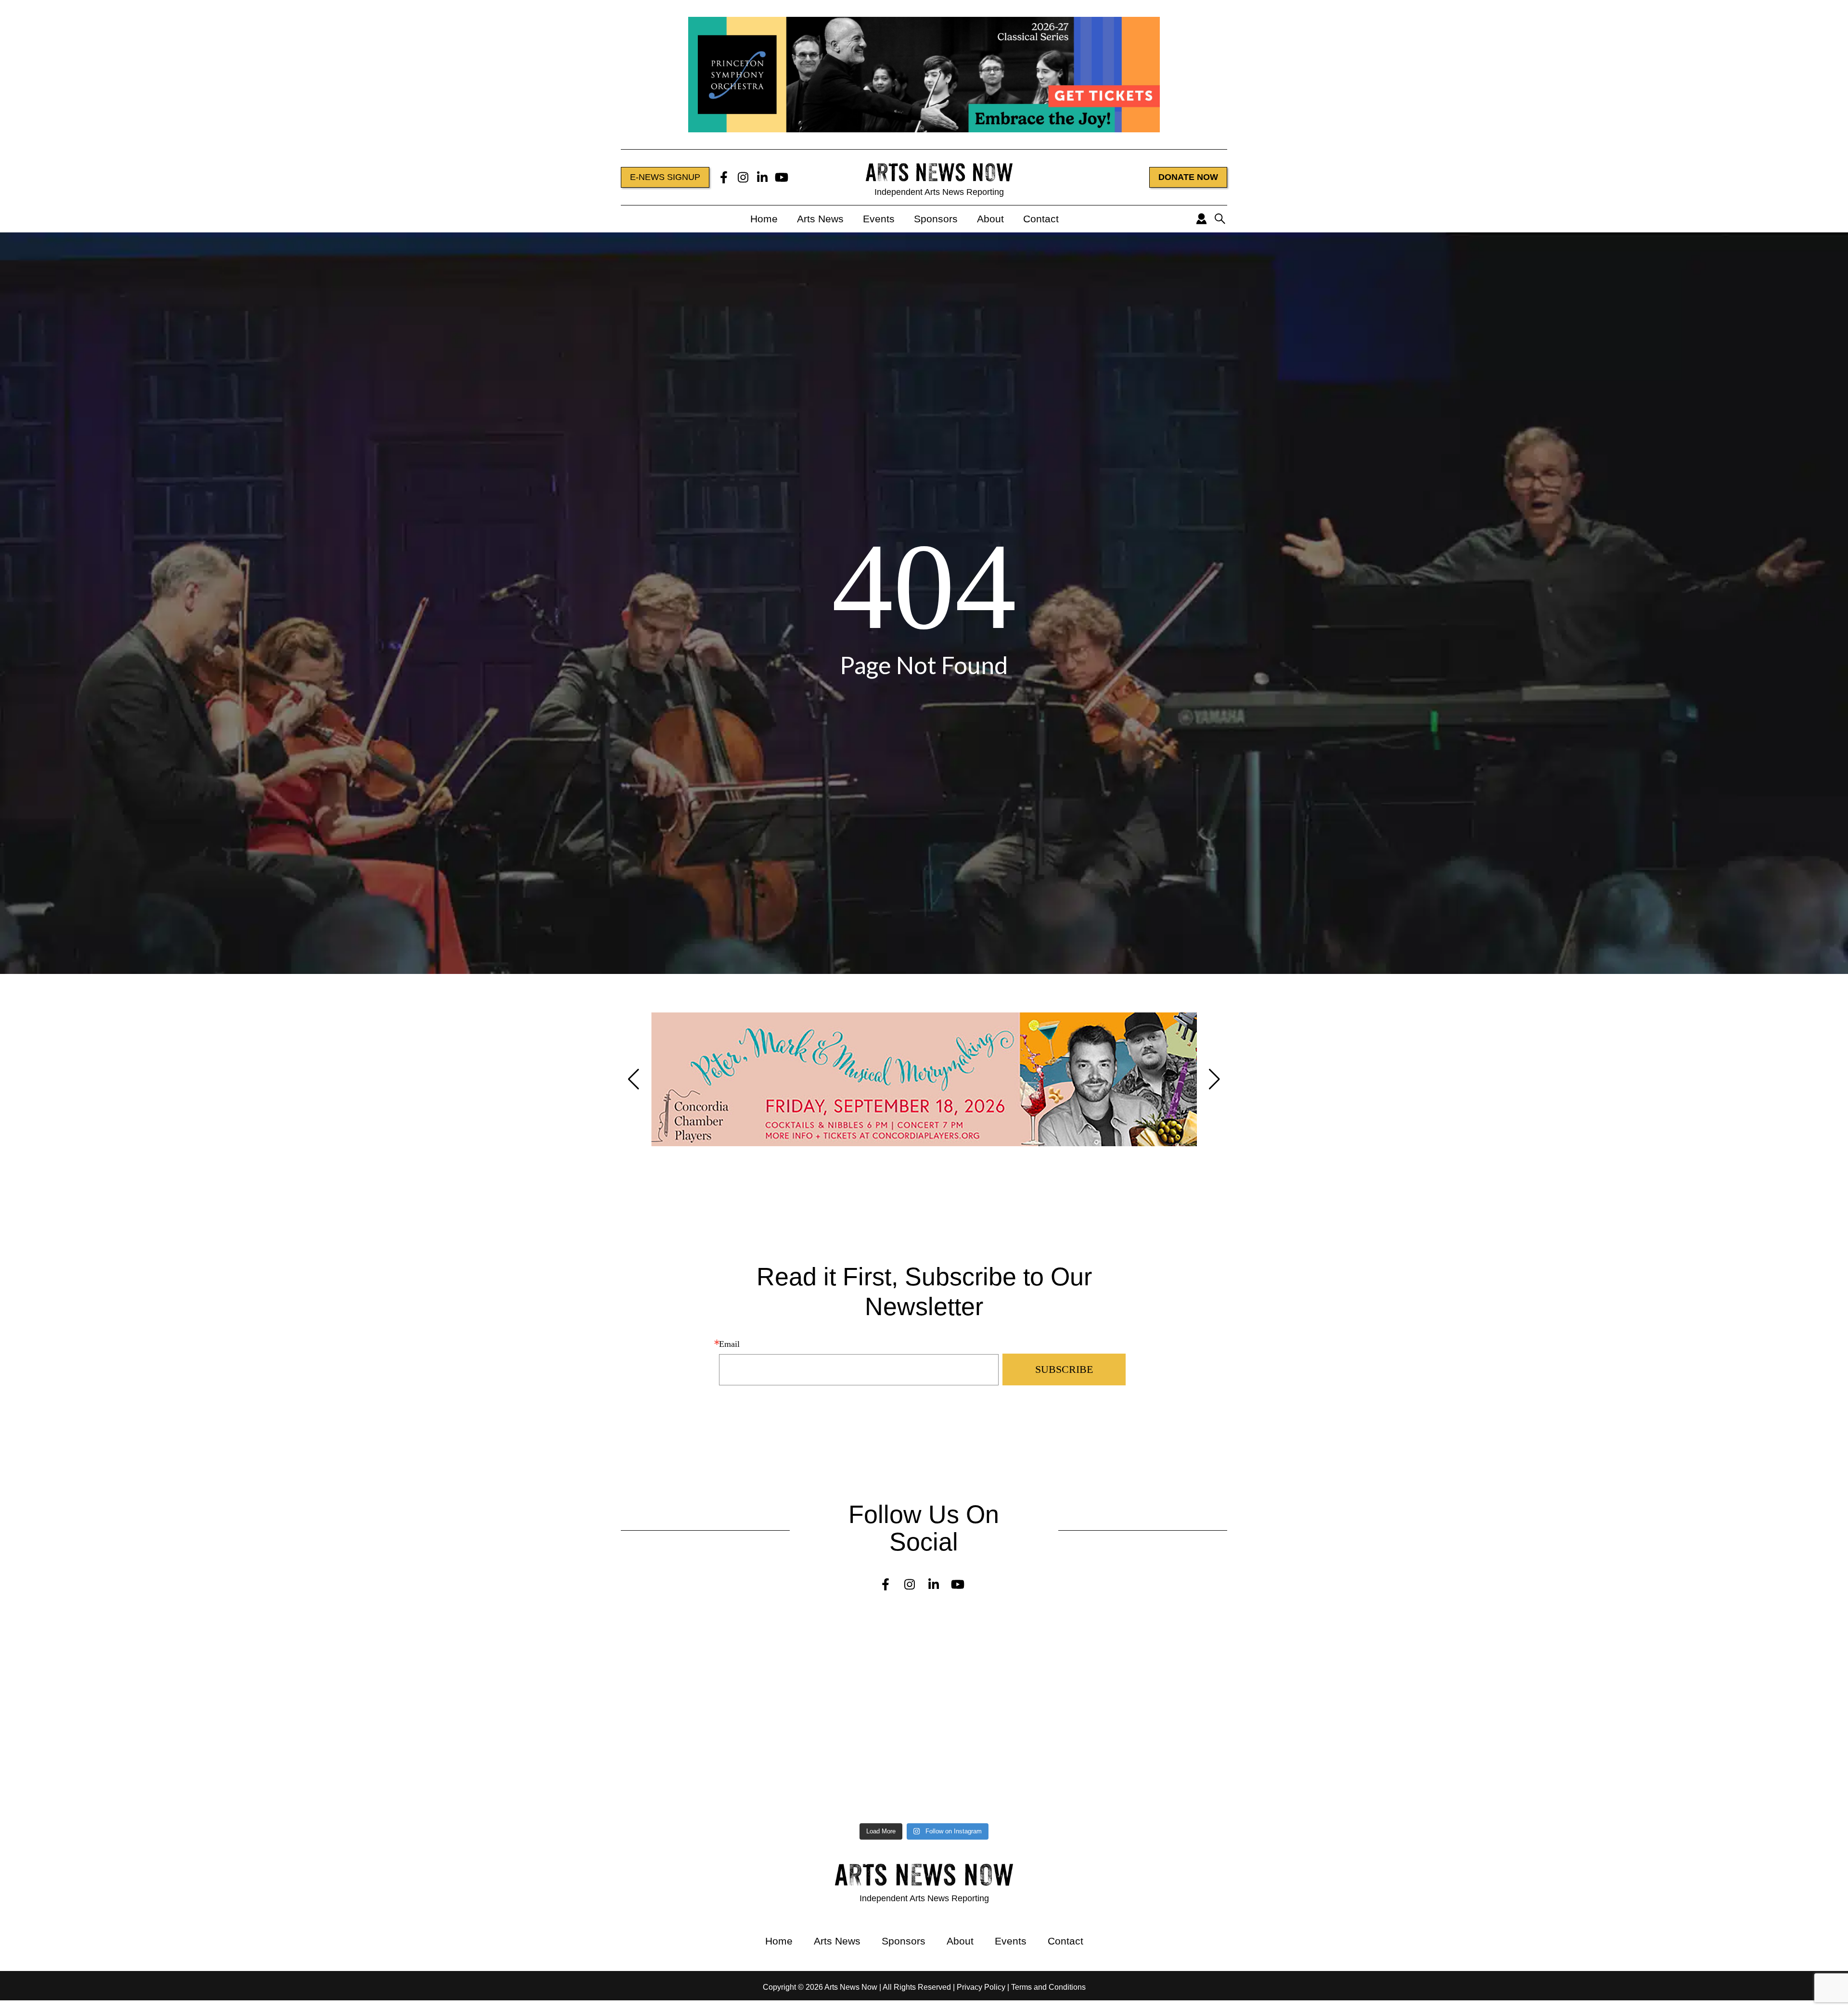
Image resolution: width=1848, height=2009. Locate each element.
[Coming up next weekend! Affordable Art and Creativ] (693, 1741)
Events (879, 219)
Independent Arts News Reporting (939, 192)
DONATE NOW (1188, 177)
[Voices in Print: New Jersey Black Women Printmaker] (693, 1627)
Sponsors (936, 219)
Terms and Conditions (1048, 1987)
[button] (634, 1079)
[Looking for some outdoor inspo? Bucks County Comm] (229, 1745)
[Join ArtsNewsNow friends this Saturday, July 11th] (693, 1785)
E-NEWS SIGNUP (665, 177)
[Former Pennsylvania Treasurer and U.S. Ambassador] (229, 1706)
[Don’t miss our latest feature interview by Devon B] (693, 1706)
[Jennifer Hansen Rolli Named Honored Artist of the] (229, 1623)
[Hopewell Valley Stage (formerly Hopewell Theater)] (1156, 1627)
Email (729, 1344)
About (990, 219)
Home (764, 219)
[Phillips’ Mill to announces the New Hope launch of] (229, 1789)
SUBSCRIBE (1064, 1369)
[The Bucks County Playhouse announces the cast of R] (1156, 1710)
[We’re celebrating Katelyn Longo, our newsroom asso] (1156, 1666)
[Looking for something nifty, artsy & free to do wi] (1156, 1776)
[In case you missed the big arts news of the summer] (1156, 1745)
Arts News (820, 219)
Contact (1041, 219)
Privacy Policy (981, 1987)
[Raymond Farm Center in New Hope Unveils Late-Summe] (229, 1662)
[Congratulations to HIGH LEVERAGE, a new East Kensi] (693, 1666)
